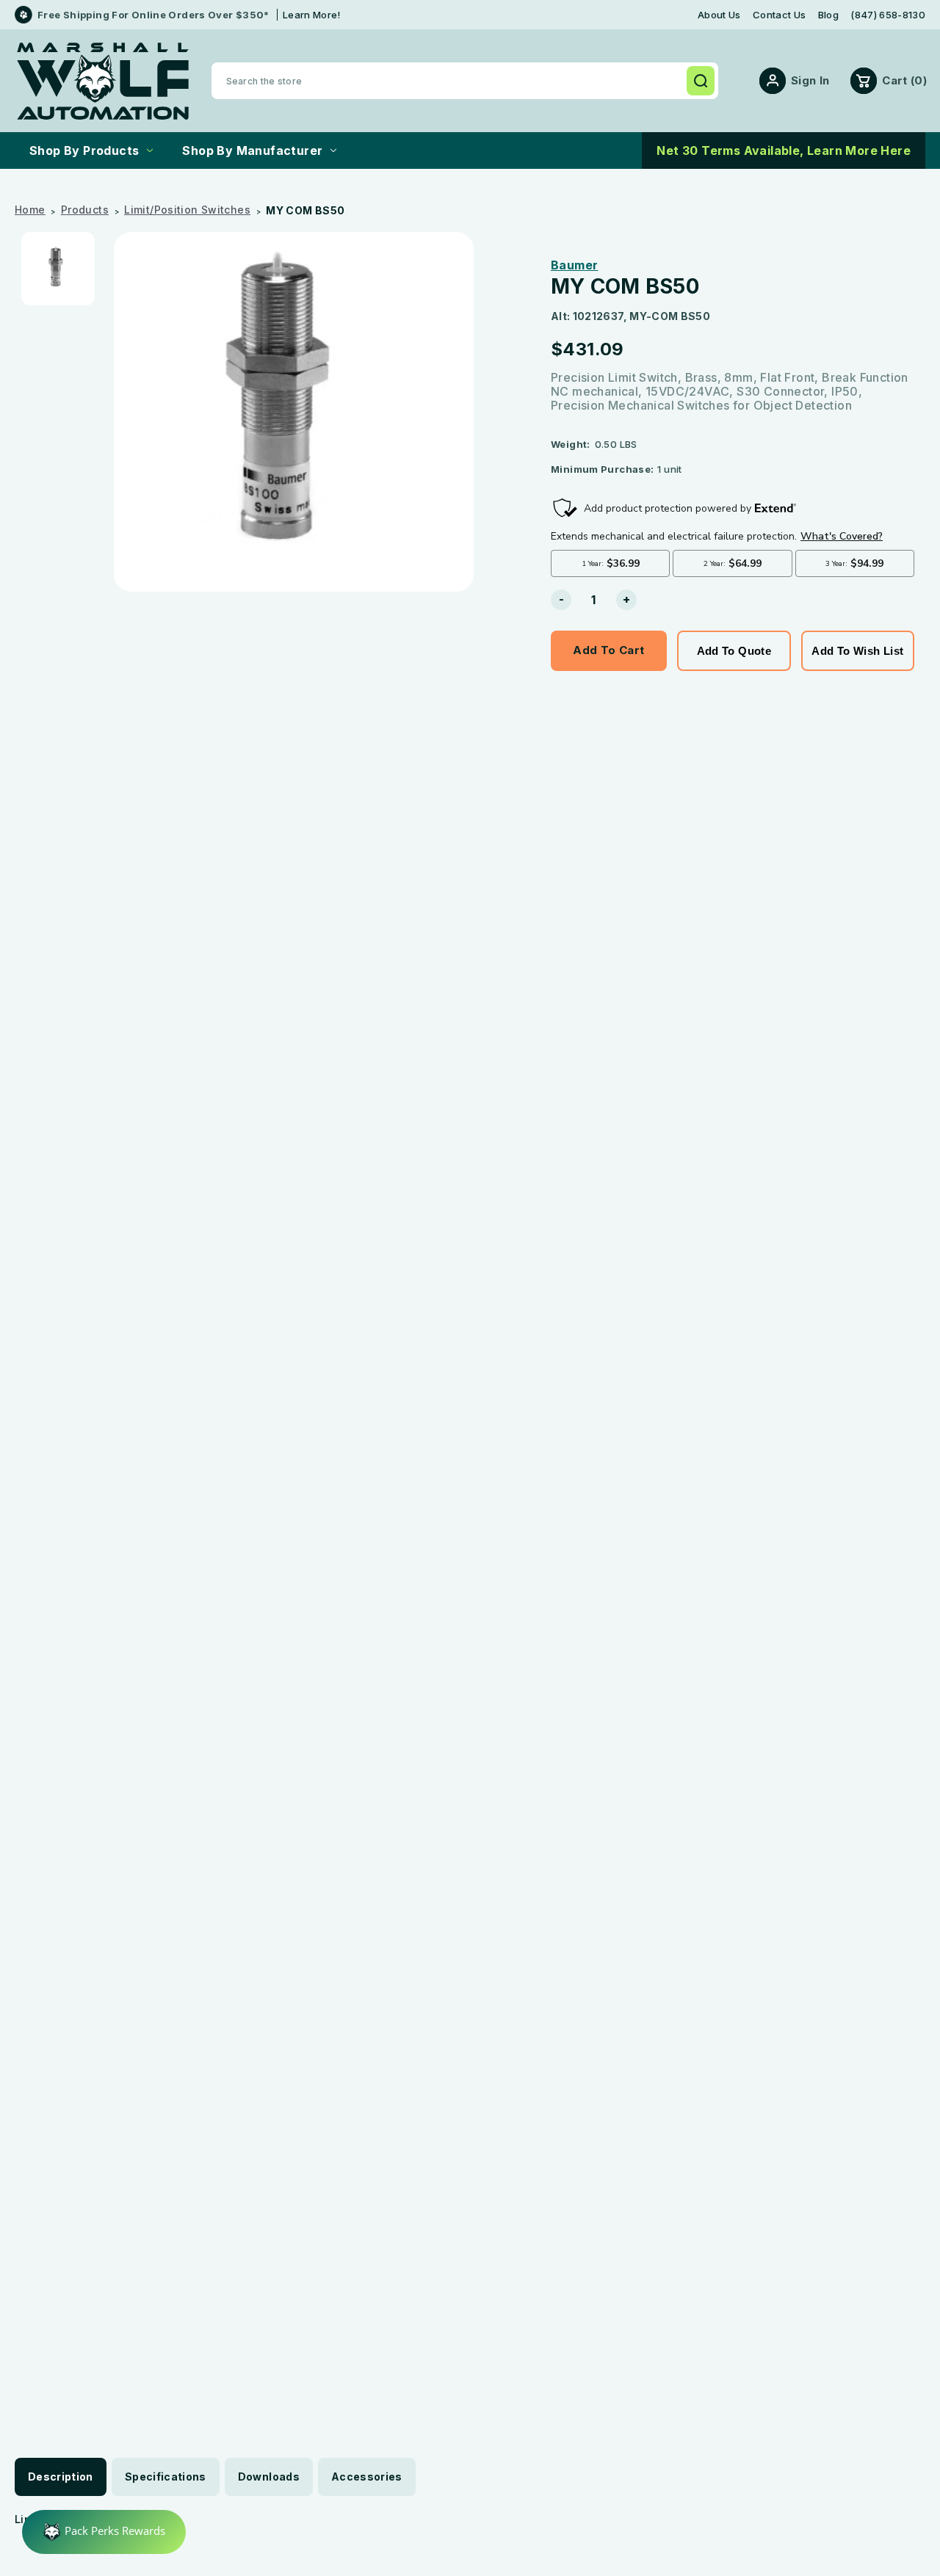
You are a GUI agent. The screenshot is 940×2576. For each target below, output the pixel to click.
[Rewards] (104, 2532)
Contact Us (779, 15)
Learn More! (312, 15)
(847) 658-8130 (888, 15)
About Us (719, 15)
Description (61, 2477)
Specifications (166, 2477)
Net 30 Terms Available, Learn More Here (784, 150)
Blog (828, 15)
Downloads (269, 2477)
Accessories (367, 2477)
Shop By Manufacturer (252, 150)
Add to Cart (608, 650)
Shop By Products (84, 150)
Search (701, 81)
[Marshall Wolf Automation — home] (103, 81)
